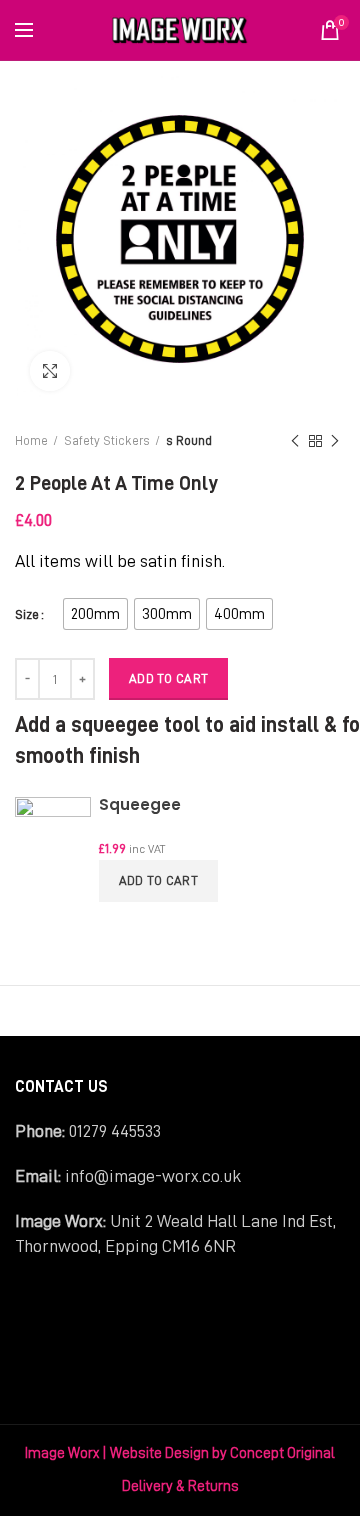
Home (31, 440)
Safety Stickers (107, 440)
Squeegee (140, 804)
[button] (95, 614)
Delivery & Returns (180, 1486)
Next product (335, 441)
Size (27, 614)
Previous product (295, 441)
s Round (189, 440)
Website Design (159, 1453)
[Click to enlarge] (50, 371)
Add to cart (158, 880)
